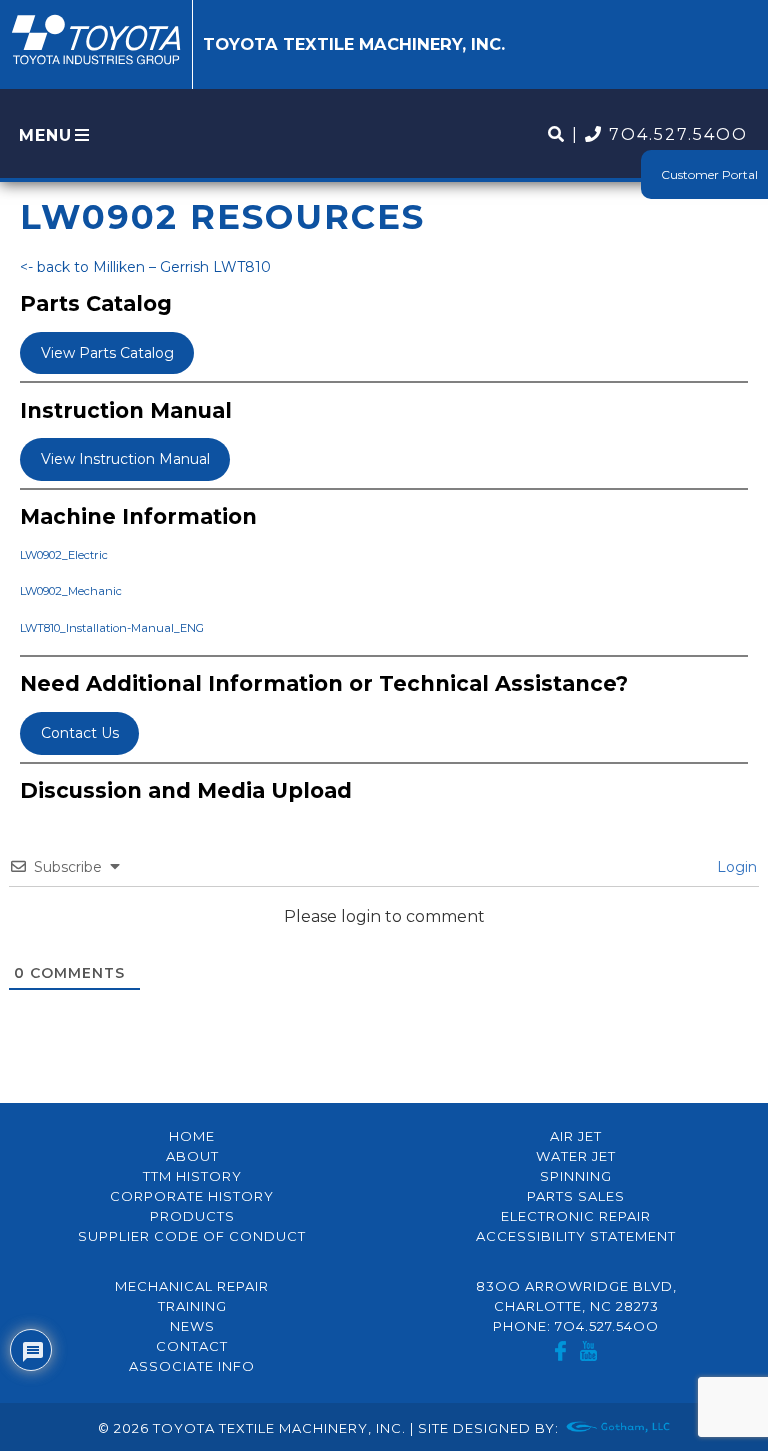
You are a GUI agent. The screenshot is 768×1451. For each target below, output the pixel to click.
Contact (192, 1346)
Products (192, 1216)
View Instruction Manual (125, 459)
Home (192, 1136)
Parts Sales (576, 1196)
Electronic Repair (576, 1216)
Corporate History (192, 1196)
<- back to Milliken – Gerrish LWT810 (145, 267)
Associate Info (192, 1366)
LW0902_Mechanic (71, 591)
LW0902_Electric (64, 555)
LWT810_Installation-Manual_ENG (112, 628)
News (192, 1326)
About (192, 1156)
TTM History (192, 1176)
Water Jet (576, 1156)
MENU (45, 135)
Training (192, 1306)
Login (735, 867)
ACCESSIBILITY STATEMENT (576, 1236)
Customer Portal (709, 174)
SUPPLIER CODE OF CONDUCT (192, 1236)
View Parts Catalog (107, 353)
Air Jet (576, 1136)
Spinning (576, 1176)
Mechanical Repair (192, 1286)
